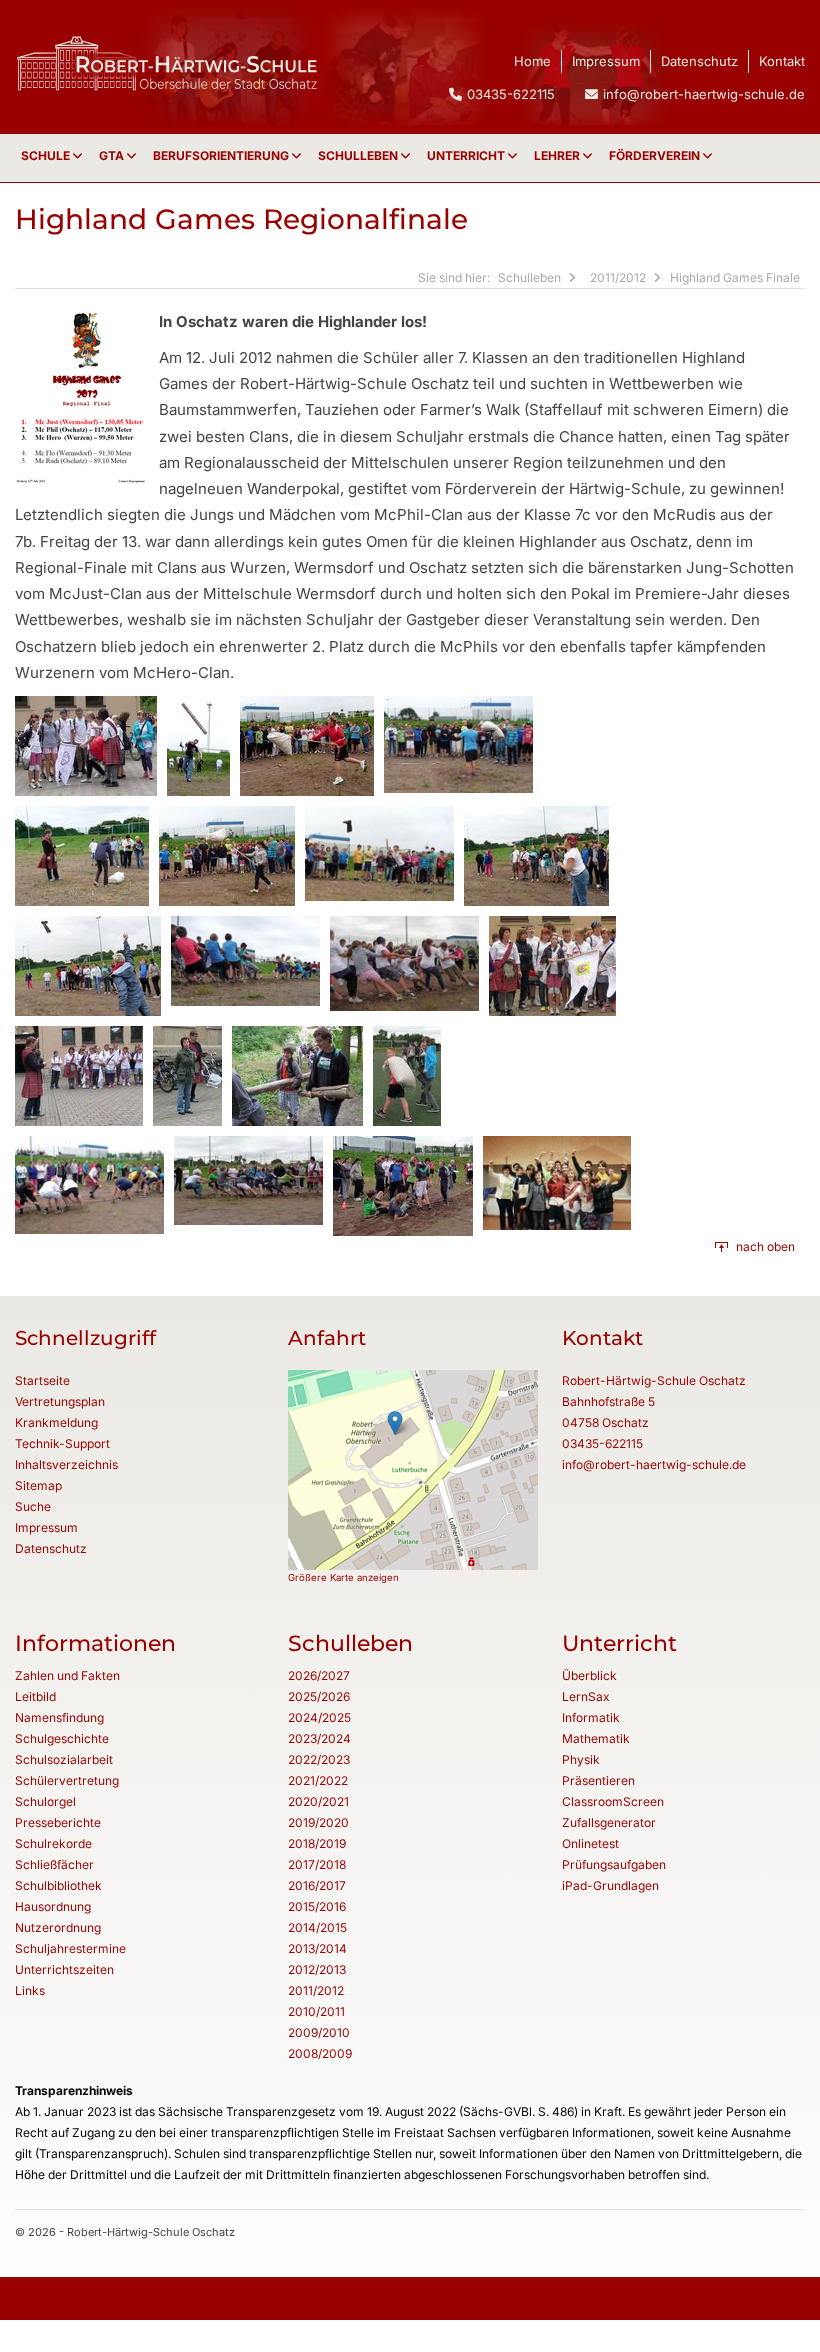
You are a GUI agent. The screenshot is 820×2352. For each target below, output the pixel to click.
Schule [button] (47, 155)
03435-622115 (602, 1443)
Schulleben (359, 155)
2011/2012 (618, 277)
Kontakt (782, 61)
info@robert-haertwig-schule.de (704, 94)
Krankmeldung (56, 1422)
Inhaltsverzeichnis (66, 1464)
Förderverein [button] (656, 155)
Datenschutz (699, 61)
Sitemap (38, 1485)
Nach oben (765, 1246)
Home (532, 61)
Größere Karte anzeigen (343, 1577)
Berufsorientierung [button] (222, 155)
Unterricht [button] (467, 155)
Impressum (606, 61)
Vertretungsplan (60, 1401)
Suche (33, 1506)
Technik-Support (62, 1443)
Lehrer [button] (558, 155)
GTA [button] (113, 155)
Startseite (42, 1380)
